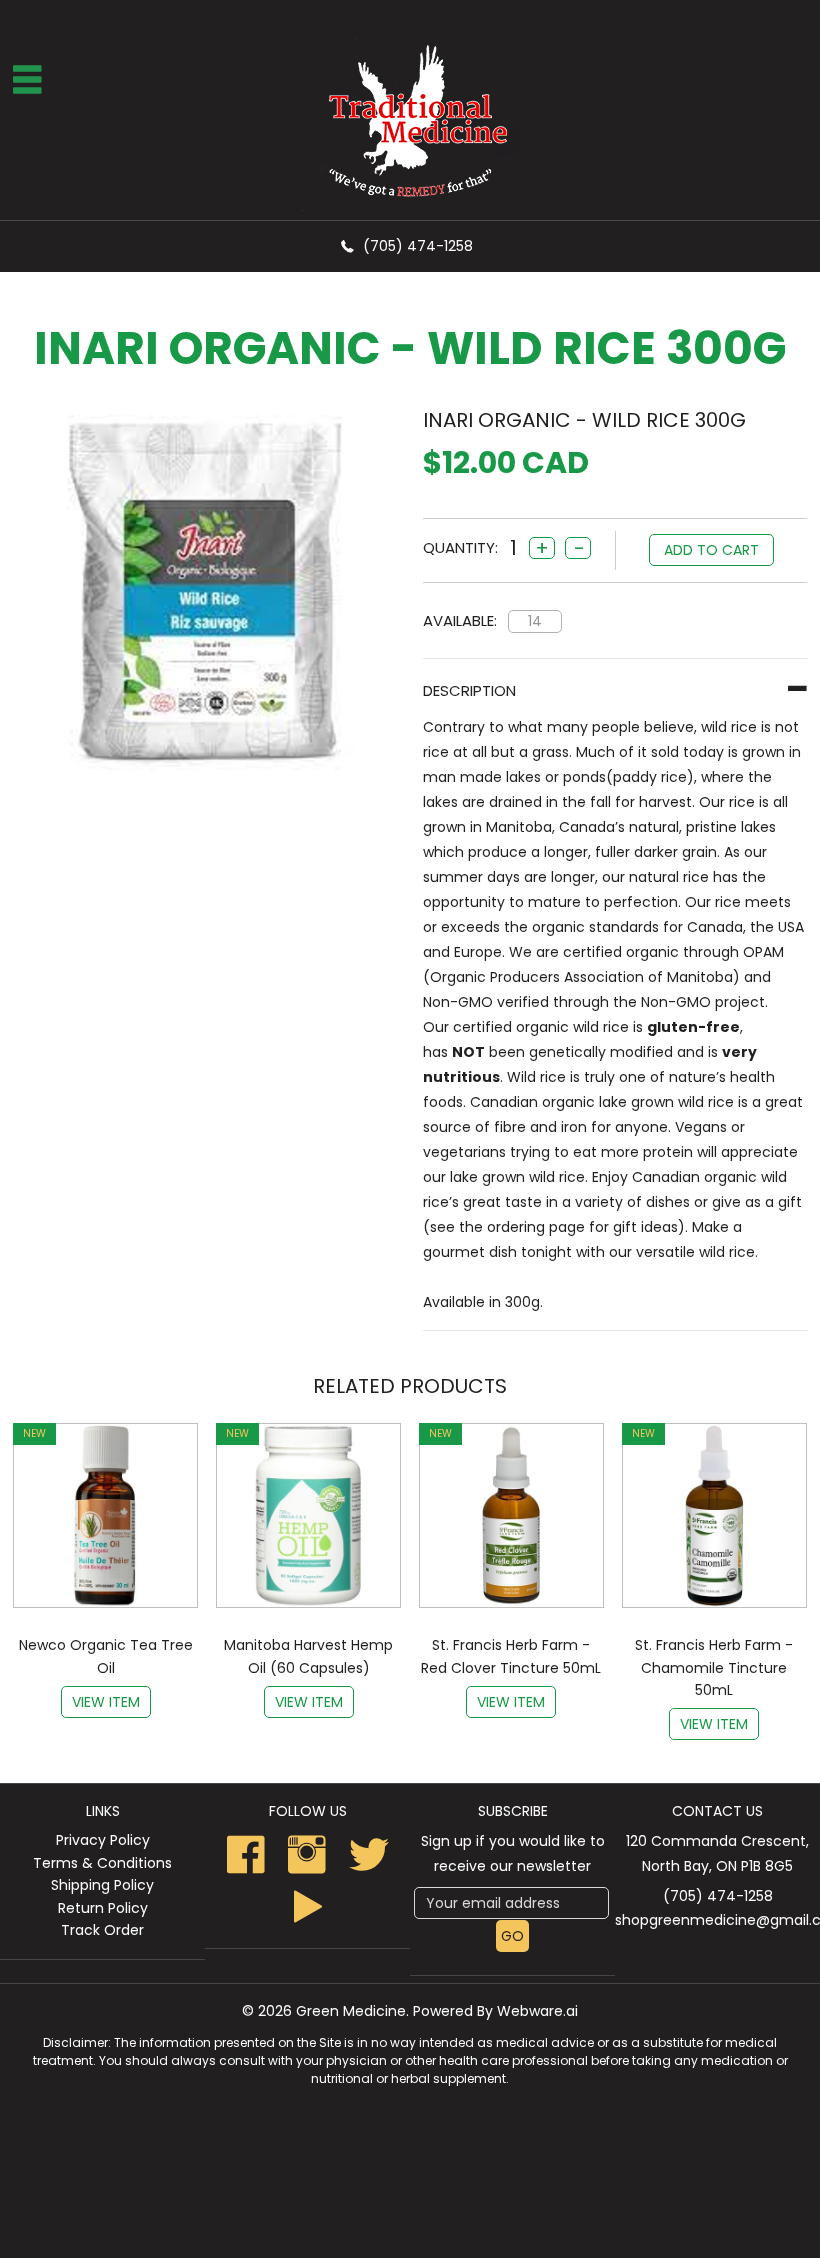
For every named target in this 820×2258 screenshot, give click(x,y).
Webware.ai (537, 2011)
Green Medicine (351, 2011)
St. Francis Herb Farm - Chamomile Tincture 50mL (714, 1667)
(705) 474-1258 (418, 246)
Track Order (102, 1930)
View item (106, 1702)
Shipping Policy (102, 1885)
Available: (460, 620)
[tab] (615, 690)
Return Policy (103, 1908)
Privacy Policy (103, 1840)
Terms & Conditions (102, 1863)
